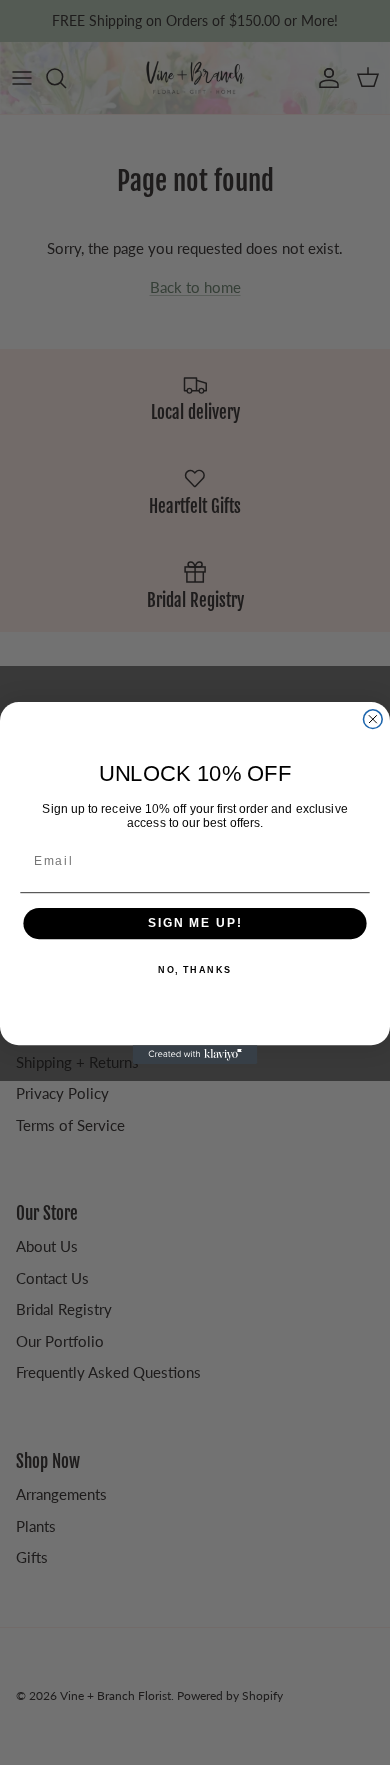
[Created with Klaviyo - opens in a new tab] (195, 1054)
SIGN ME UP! (195, 922)
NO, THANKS (195, 970)
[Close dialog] (372, 718)
